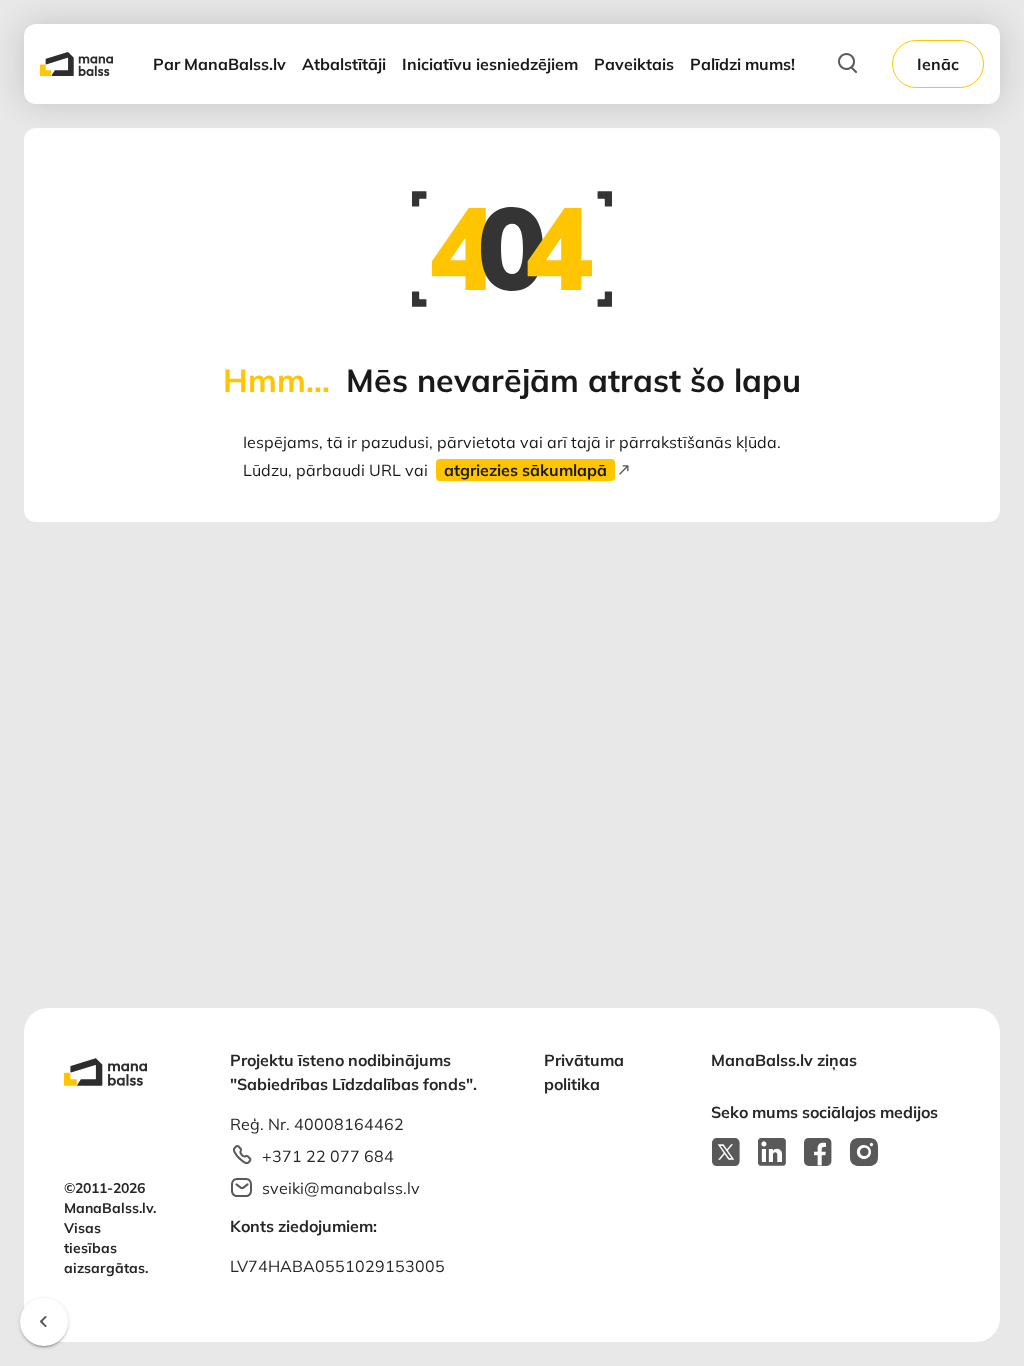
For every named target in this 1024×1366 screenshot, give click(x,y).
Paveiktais (634, 64)
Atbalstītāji (344, 64)
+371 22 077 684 (328, 1156)
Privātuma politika (584, 1072)
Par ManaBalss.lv (219, 64)
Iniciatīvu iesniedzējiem (490, 64)
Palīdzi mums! (742, 64)
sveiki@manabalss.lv (341, 1188)
